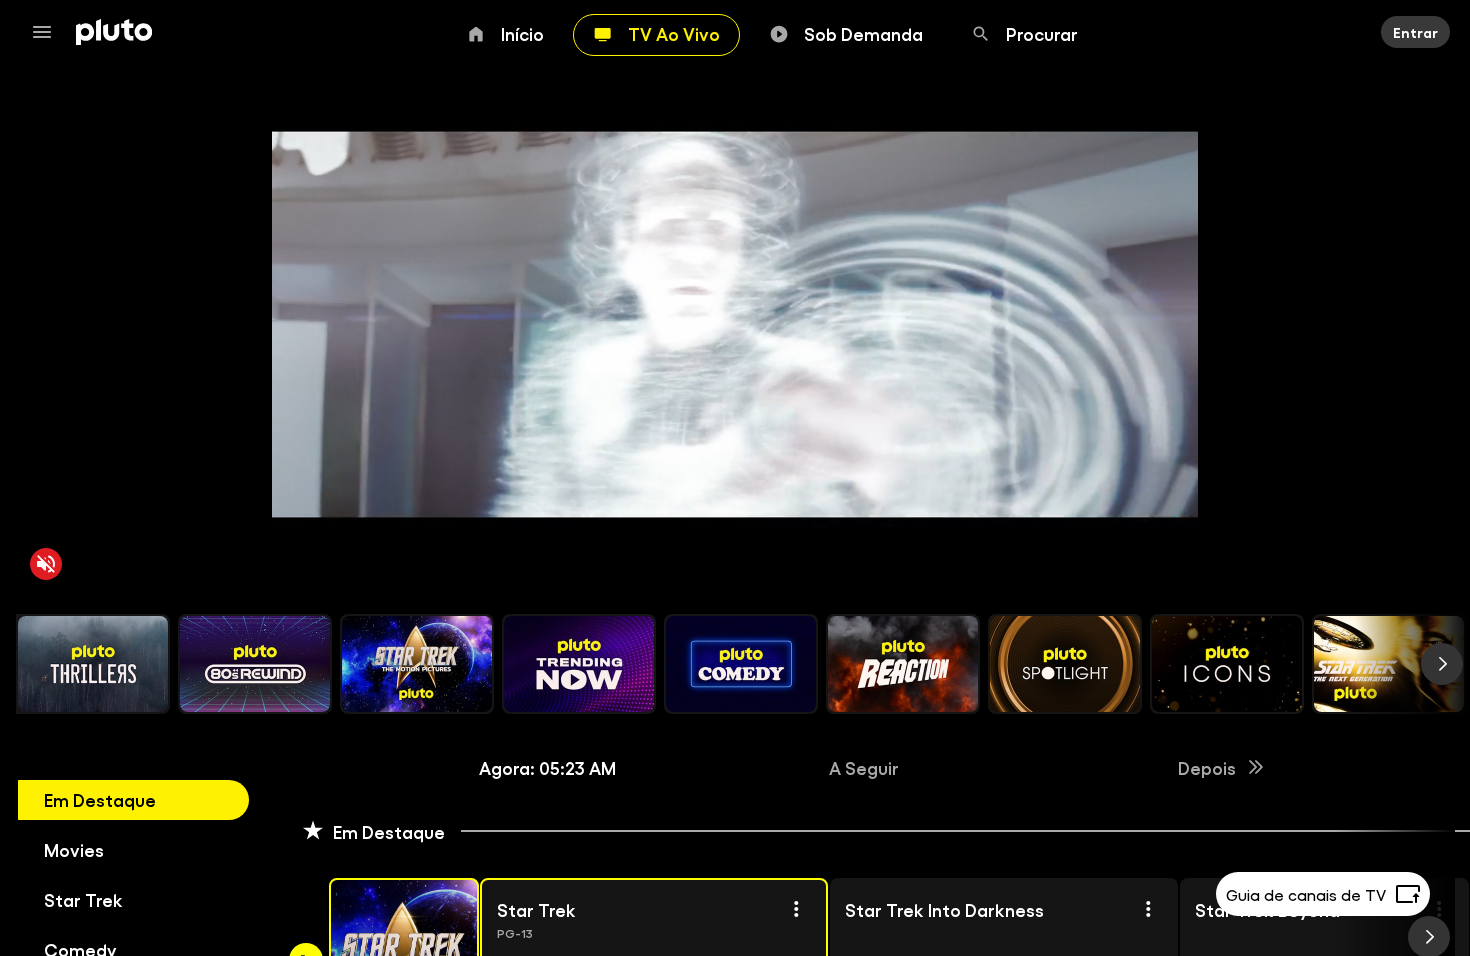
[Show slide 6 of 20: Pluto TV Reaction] (903, 664)
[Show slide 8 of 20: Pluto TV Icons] (1227, 664)
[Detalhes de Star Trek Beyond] (1439, 909)
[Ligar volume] (46, 564)
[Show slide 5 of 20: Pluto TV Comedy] (741, 664)
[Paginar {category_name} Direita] (1442, 664)
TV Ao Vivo (674, 33)
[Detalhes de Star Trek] (796, 909)
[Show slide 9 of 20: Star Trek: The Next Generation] (1389, 664)
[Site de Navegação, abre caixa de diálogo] (48, 32)
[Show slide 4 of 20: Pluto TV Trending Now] (579, 664)
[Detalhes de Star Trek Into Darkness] (1147, 909)
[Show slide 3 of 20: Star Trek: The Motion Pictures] (417, 664)
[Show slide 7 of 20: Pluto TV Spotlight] (1065, 664)
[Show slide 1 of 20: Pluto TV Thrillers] (93, 664)
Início (522, 33)
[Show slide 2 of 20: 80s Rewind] (255, 664)
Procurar (1042, 33)
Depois (1207, 767)
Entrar (1415, 32)
